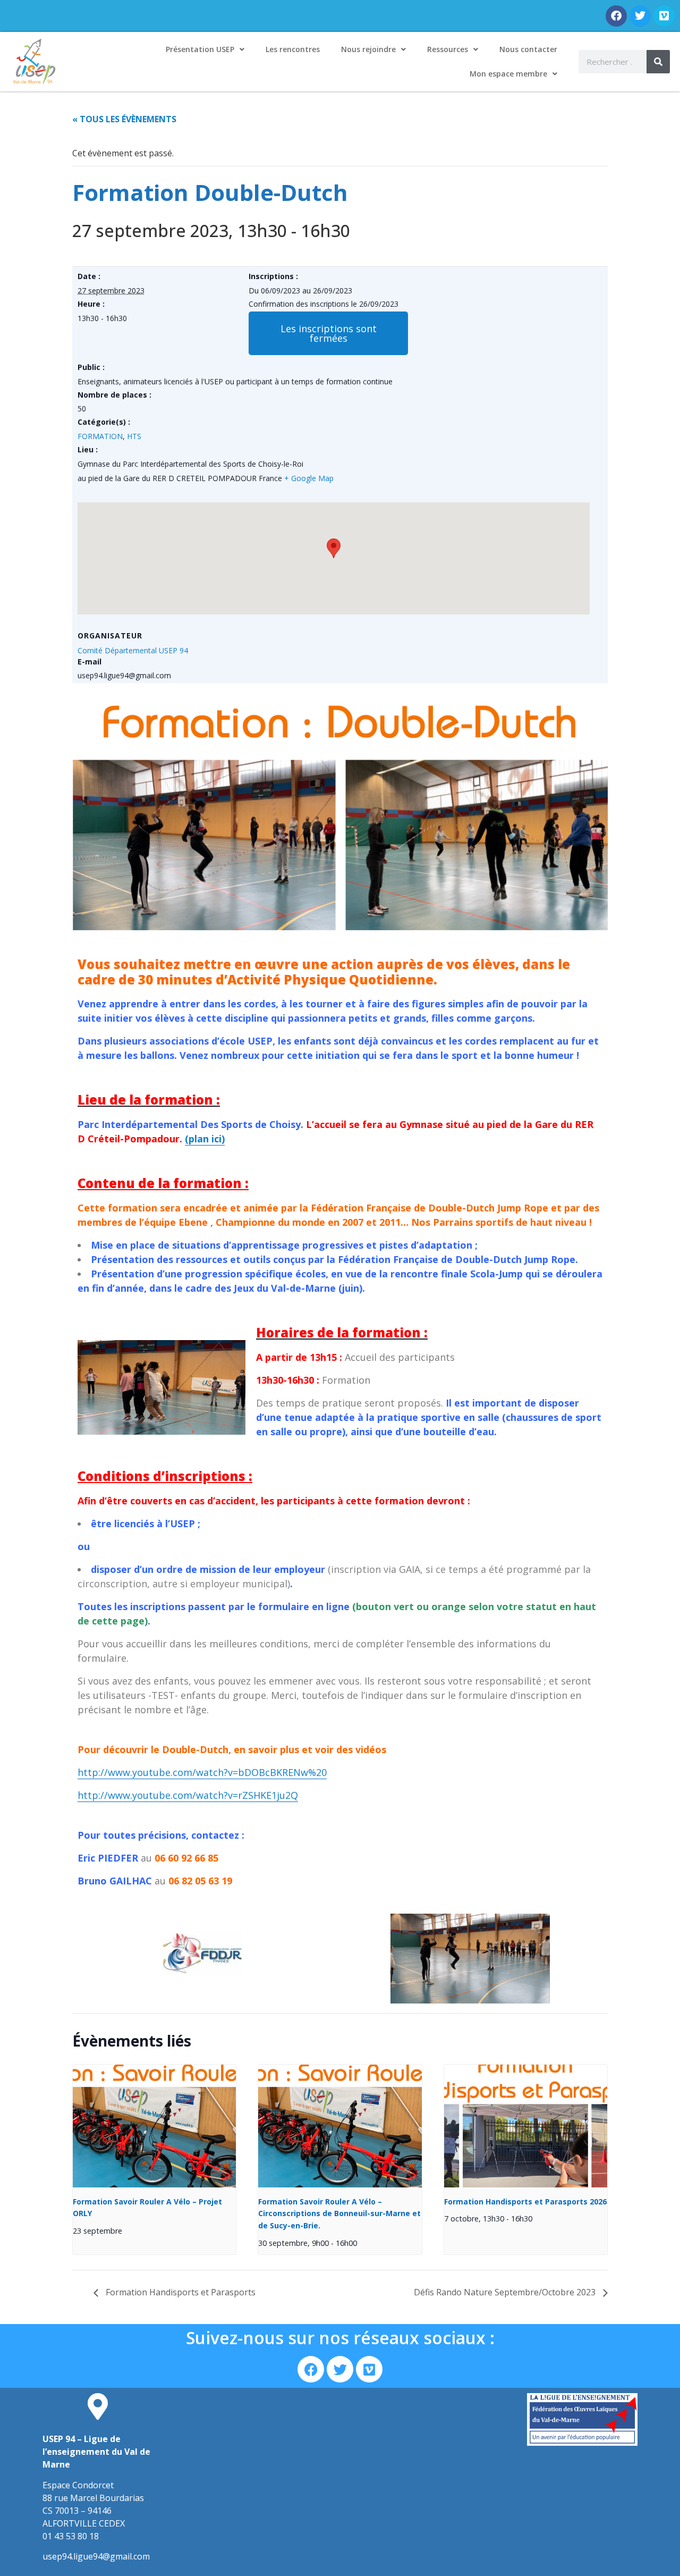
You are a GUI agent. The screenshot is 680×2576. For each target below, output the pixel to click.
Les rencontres (293, 49)
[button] (328, 333)
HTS (134, 436)
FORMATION (100, 436)
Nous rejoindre (368, 49)
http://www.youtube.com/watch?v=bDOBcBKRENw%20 (202, 1772)
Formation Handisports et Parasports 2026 (525, 2202)
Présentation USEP (200, 49)
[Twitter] (640, 16)
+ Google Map (309, 478)
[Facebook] (616, 16)
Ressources (448, 49)
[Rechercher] (658, 62)
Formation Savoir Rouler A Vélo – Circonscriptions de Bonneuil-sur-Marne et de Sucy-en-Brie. (339, 2213)
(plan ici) (205, 1139)
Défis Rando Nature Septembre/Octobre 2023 (506, 2292)
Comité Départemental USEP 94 (133, 650)
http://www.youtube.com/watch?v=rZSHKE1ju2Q (188, 1795)
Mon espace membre (508, 74)
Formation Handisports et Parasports (180, 2292)
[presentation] (154, 2126)
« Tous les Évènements (124, 119)
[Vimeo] (664, 16)
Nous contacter (528, 49)
